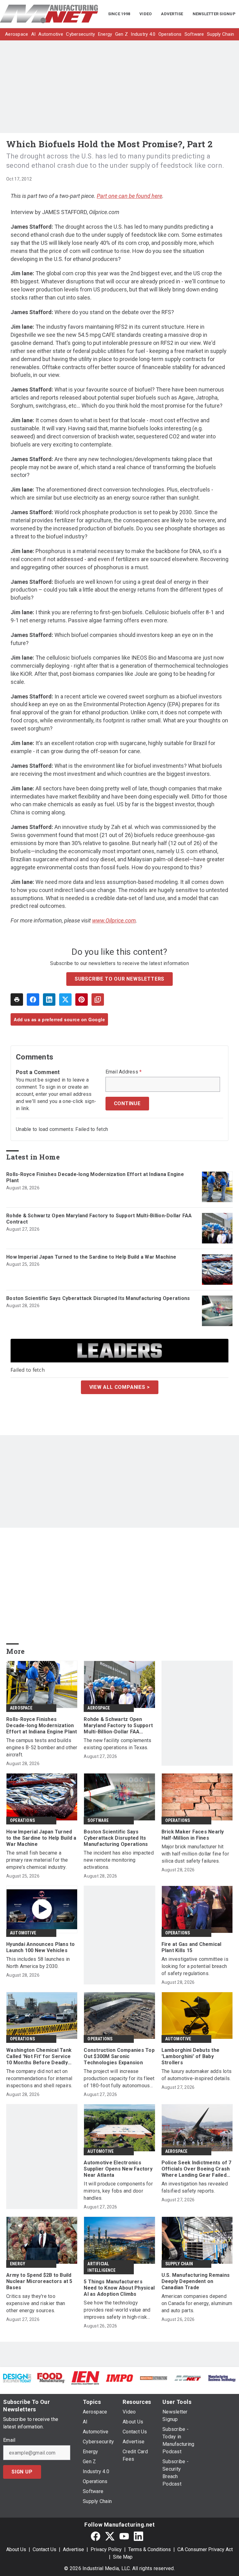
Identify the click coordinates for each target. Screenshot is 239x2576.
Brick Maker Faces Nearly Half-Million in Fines (193, 1835)
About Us (16, 2549)
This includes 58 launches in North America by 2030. (38, 1963)
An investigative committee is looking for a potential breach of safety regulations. (195, 1966)
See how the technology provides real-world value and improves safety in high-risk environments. (117, 2310)
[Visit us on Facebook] (96, 2536)
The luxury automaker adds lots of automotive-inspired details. (197, 2075)
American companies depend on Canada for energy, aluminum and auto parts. (197, 2303)
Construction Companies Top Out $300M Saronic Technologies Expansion (119, 2056)
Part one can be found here (129, 196)
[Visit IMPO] (119, 2378)
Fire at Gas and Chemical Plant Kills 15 (192, 1947)
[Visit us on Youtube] (124, 2536)
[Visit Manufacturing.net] (188, 2378)
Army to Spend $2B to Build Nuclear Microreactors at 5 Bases (39, 2281)
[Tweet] (65, 1000)
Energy (18, 2264)
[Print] (17, 1000)
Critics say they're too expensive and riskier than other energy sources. (36, 2303)
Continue (127, 1103)
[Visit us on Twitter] (110, 2536)
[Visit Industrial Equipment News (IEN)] (85, 2378)
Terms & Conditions (150, 2549)
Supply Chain (179, 2264)
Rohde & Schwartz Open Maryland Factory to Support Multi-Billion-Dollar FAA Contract (99, 1219)
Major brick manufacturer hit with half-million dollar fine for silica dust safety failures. (195, 1854)
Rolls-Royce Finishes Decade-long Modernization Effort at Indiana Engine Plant (95, 1177)
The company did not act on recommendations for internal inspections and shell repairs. (39, 2078)
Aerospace (21, 1708)
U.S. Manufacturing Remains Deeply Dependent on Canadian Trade (196, 2281)
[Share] (33, 1000)
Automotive (23, 1933)
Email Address (124, 1072)
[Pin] (82, 1000)
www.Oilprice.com (114, 920)
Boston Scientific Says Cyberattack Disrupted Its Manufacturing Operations (98, 1298)
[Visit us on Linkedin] (138, 2536)
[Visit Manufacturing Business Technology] (222, 2378)
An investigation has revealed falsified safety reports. (195, 2187)
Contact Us (45, 2549)
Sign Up (22, 2472)
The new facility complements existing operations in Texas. (117, 1744)
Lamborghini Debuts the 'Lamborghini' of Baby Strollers (191, 2056)
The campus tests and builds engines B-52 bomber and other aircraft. (42, 1748)
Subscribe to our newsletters (119, 979)
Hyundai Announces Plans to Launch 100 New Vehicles (41, 1947)
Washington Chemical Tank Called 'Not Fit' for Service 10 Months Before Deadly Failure (39, 2057)
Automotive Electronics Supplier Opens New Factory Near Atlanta (118, 2169)
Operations (22, 1820)
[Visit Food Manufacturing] (51, 2378)
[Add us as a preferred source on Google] (98, 1000)
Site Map (123, 2557)
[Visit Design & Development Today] (17, 2378)
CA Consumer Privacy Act (205, 2549)
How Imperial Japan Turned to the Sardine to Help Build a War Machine (91, 1257)
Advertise (73, 2549)
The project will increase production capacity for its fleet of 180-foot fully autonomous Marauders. (119, 2079)
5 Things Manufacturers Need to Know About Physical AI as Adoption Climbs (119, 2288)
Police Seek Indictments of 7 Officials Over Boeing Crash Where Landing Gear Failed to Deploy (197, 2169)
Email (9, 2440)
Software (98, 1820)
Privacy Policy (106, 2549)
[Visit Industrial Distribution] (154, 2378)
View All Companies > (120, 1387)
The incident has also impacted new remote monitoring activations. (119, 1860)
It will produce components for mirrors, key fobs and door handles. (118, 2191)
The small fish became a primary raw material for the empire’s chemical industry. (37, 1860)
